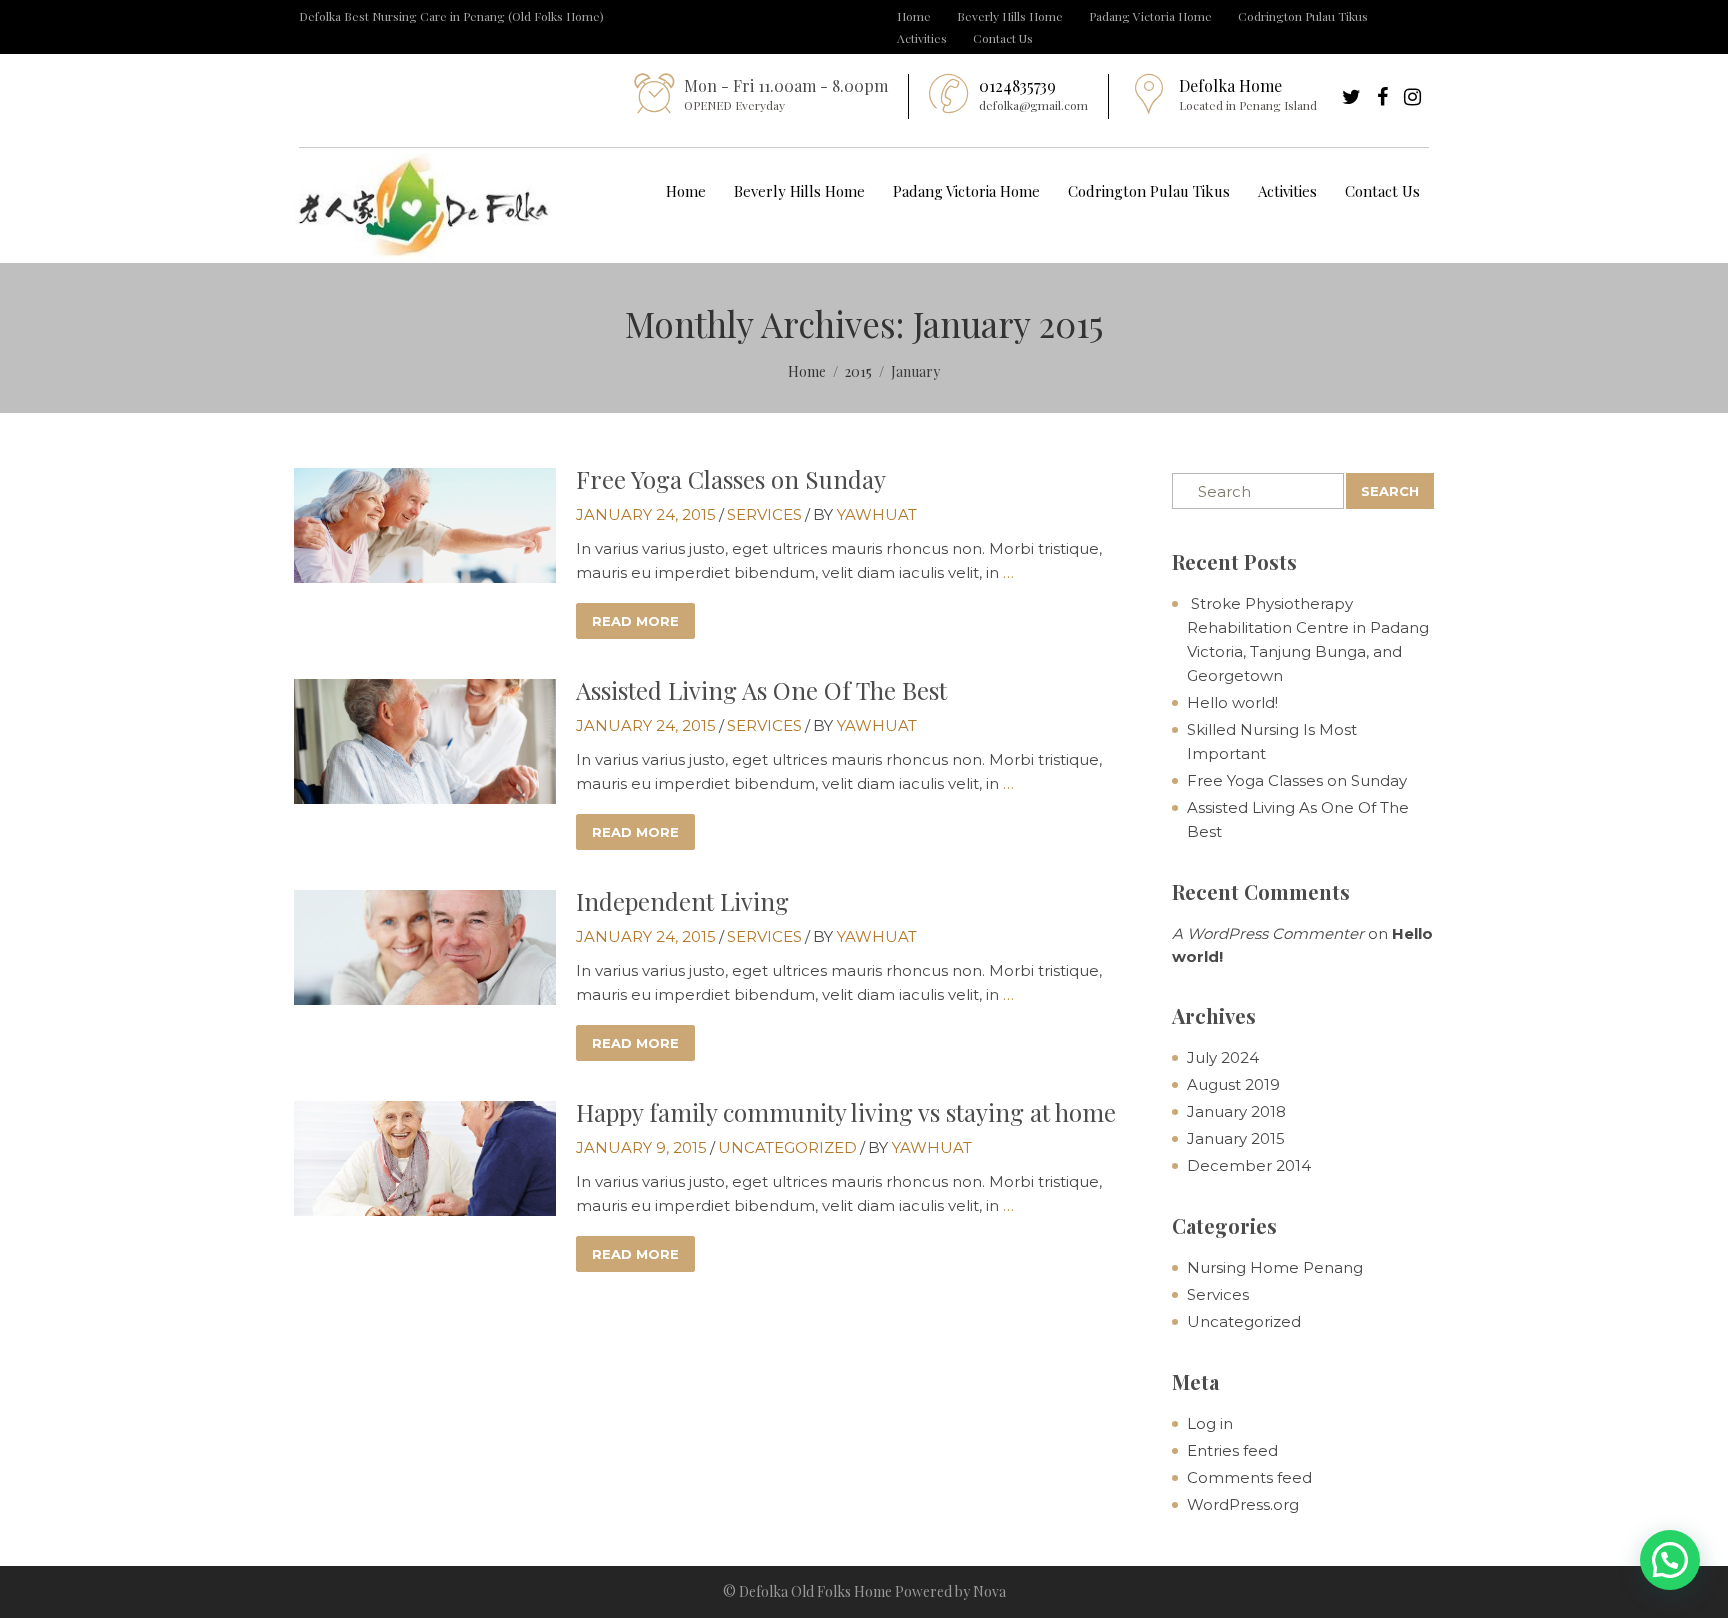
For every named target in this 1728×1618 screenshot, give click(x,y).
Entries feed (1232, 1450)
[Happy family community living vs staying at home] (425, 1156)
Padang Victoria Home (1150, 16)
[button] (1670, 1560)
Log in (1210, 1423)
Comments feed (1249, 1477)
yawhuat (877, 514)
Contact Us (1003, 38)
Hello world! (1232, 702)
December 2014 (1249, 1165)
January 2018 (1236, 1111)
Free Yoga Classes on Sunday (731, 479)
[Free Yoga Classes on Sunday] (425, 523)
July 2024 (1223, 1057)
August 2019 (1233, 1084)
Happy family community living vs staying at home (846, 1112)
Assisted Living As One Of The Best (761, 690)
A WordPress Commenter (1268, 933)
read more (635, 621)
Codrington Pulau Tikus (1303, 16)
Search (1390, 491)
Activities (922, 38)
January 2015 (1236, 1138)
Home (914, 16)
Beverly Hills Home (1010, 16)
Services (764, 514)
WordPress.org (1243, 1504)
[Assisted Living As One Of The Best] (425, 739)
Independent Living (682, 901)
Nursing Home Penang (1275, 1267)
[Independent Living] (425, 945)
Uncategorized (787, 1147)
